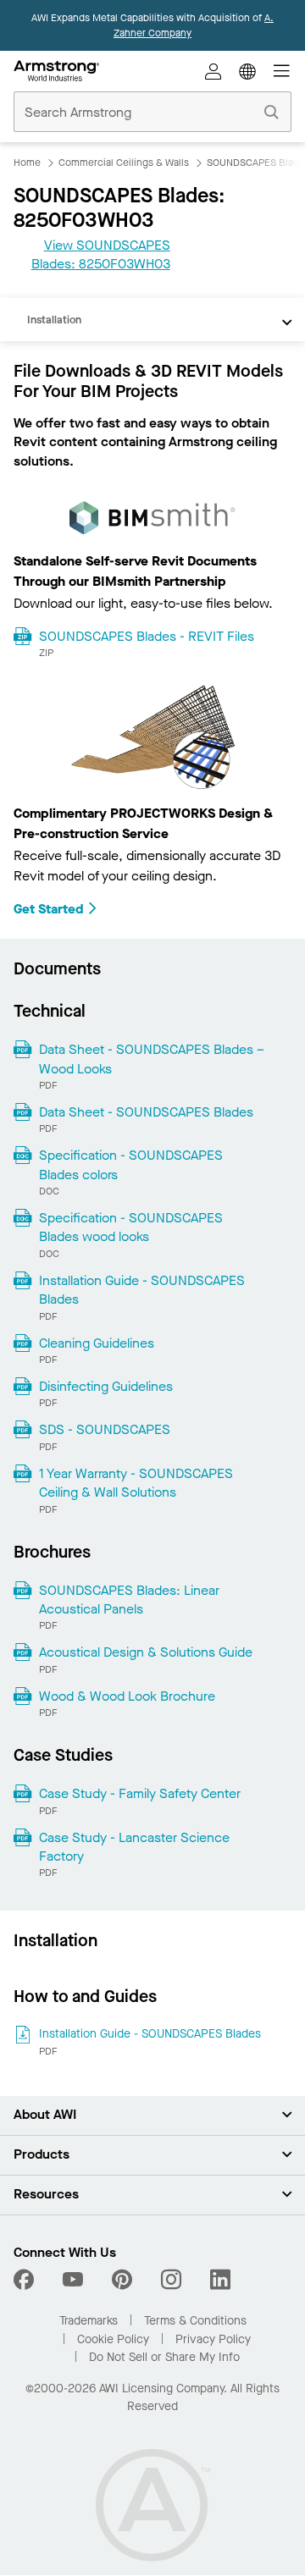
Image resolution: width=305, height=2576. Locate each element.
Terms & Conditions (195, 2321)
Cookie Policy (113, 2339)
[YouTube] (73, 2280)
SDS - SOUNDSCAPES (105, 1429)
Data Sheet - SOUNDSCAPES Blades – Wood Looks (152, 1059)
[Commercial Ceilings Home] (56, 71)
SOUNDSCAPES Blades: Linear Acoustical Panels (129, 1600)
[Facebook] (26, 2280)
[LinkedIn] (220, 2280)
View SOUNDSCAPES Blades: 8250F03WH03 (101, 254)
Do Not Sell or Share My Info (164, 2357)
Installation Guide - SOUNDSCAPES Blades (142, 1290)
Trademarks (89, 2321)
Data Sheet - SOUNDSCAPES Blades (146, 1112)
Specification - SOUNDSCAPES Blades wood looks (131, 1227)
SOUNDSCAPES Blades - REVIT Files (147, 636)
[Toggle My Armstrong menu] (213, 71)
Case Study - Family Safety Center (140, 1793)
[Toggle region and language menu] (247, 71)
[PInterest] (122, 2280)
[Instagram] (171, 2280)
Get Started (49, 909)
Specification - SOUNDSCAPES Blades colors (131, 1164)
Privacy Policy (213, 2339)
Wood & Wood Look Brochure (127, 1696)
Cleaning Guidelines (97, 1343)
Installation (54, 320)
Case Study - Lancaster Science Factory (134, 1847)
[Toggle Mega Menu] (281, 71)
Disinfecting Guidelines (106, 1386)
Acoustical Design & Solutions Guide (146, 1652)
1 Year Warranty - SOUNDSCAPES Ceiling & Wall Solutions (136, 1483)
